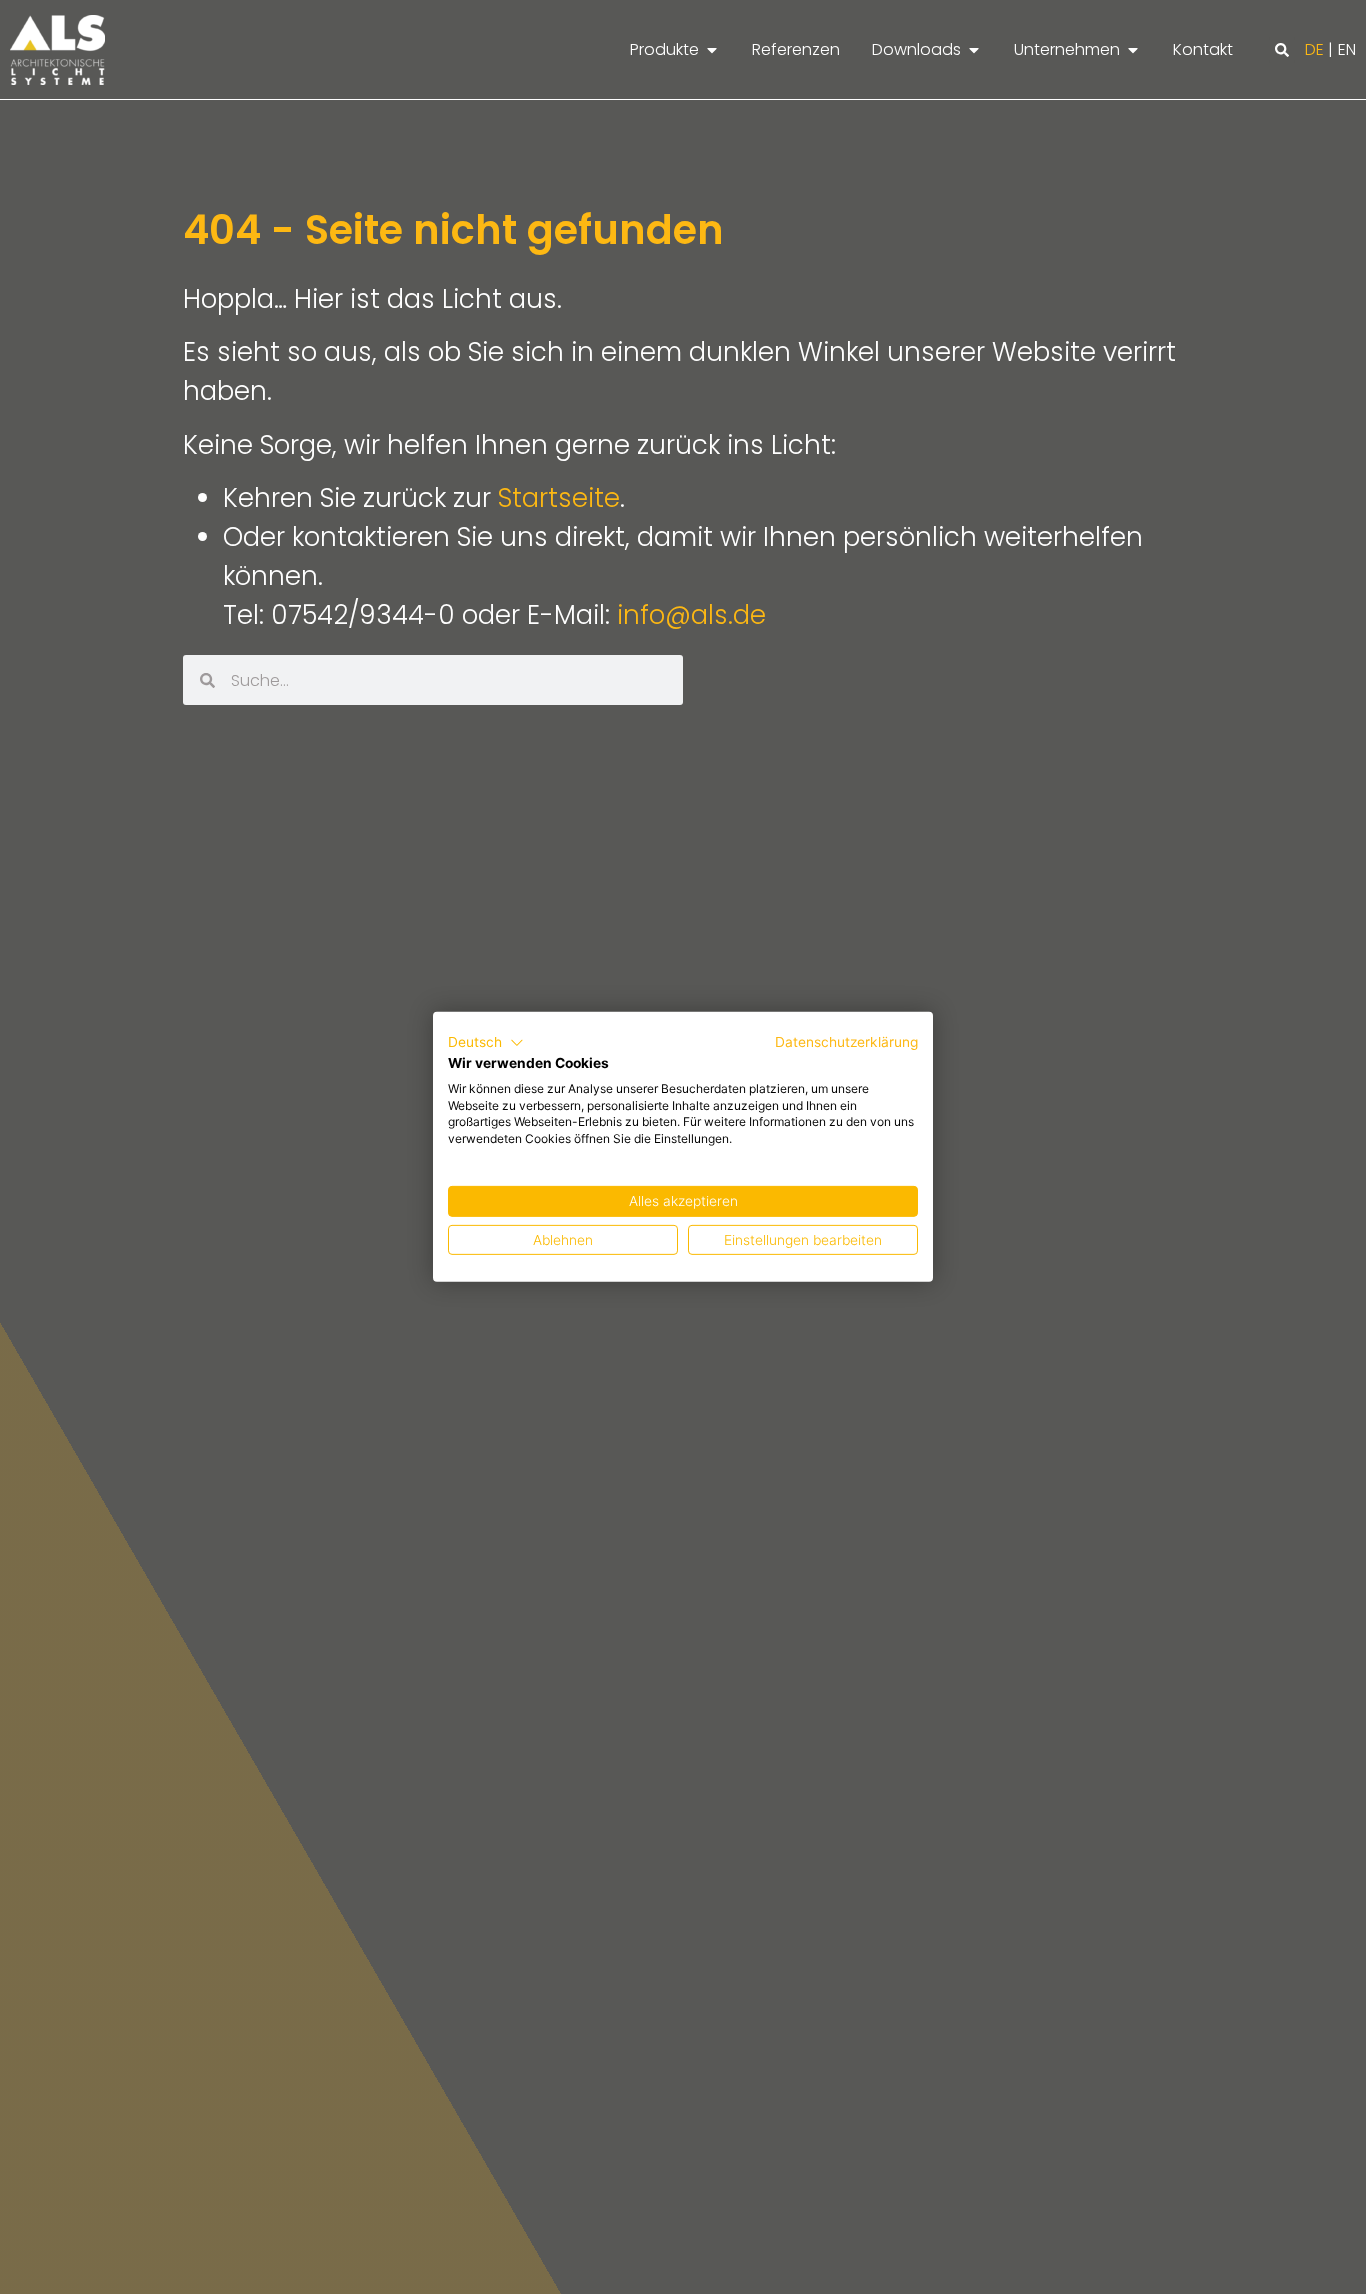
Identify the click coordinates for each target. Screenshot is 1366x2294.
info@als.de (691, 615)
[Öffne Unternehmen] (1133, 50)
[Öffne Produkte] (712, 50)
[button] (1282, 50)
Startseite (559, 498)
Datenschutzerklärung (846, 1042)
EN (1347, 49)
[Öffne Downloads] (974, 50)
